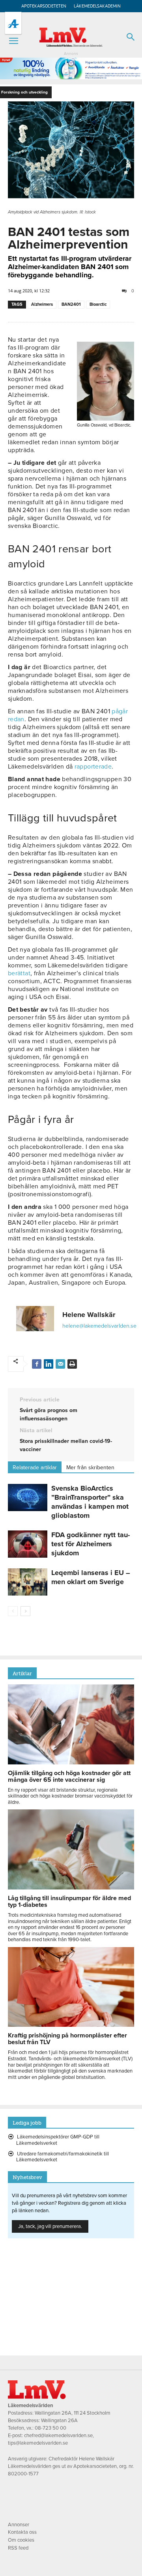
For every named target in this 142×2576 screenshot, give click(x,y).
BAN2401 (71, 304)
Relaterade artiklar (35, 1468)
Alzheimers (42, 304)
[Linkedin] (49, 1364)
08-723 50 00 (50, 2428)
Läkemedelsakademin (97, 6)
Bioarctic (98, 304)
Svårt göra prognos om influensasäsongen (49, 1414)
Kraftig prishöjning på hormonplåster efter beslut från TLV (67, 2039)
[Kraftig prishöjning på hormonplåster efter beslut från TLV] (71, 2025)
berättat (19, 973)
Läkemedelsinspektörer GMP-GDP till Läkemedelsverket (58, 2140)
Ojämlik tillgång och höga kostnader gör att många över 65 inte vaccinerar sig (69, 1776)
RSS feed (18, 2548)
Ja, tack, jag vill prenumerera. (50, 2226)
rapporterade (93, 767)
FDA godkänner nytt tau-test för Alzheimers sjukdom (91, 1544)
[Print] (72, 1364)
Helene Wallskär (89, 1315)
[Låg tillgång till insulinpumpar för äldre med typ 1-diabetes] (71, 1888)
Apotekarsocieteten (44, 6)
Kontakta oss (22, 2532)
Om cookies (21, 2540)
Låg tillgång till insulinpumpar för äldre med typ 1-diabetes (69, 1902)
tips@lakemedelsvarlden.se (38, 2443)
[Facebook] (37, 1364)
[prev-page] (13, 1611)
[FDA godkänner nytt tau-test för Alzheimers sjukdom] (28, 1544)
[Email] (60, 1364)
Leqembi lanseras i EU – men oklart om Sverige (91, 1577)
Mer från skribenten (90, 1468)
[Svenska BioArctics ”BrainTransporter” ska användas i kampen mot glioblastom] (28, 1498)
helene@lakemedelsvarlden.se (99, 1326)
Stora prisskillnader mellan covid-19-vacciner (66, 1445)
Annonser (19, 2525)
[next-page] (25, 1611)
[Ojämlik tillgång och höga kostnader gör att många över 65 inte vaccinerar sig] (71, 1762)
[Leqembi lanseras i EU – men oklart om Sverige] (28, 1582)
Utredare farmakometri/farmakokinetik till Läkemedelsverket (63, 2157)
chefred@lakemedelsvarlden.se (58, 2436)
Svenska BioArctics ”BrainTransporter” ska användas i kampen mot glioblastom (90, 1502)
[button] (13, 41)
